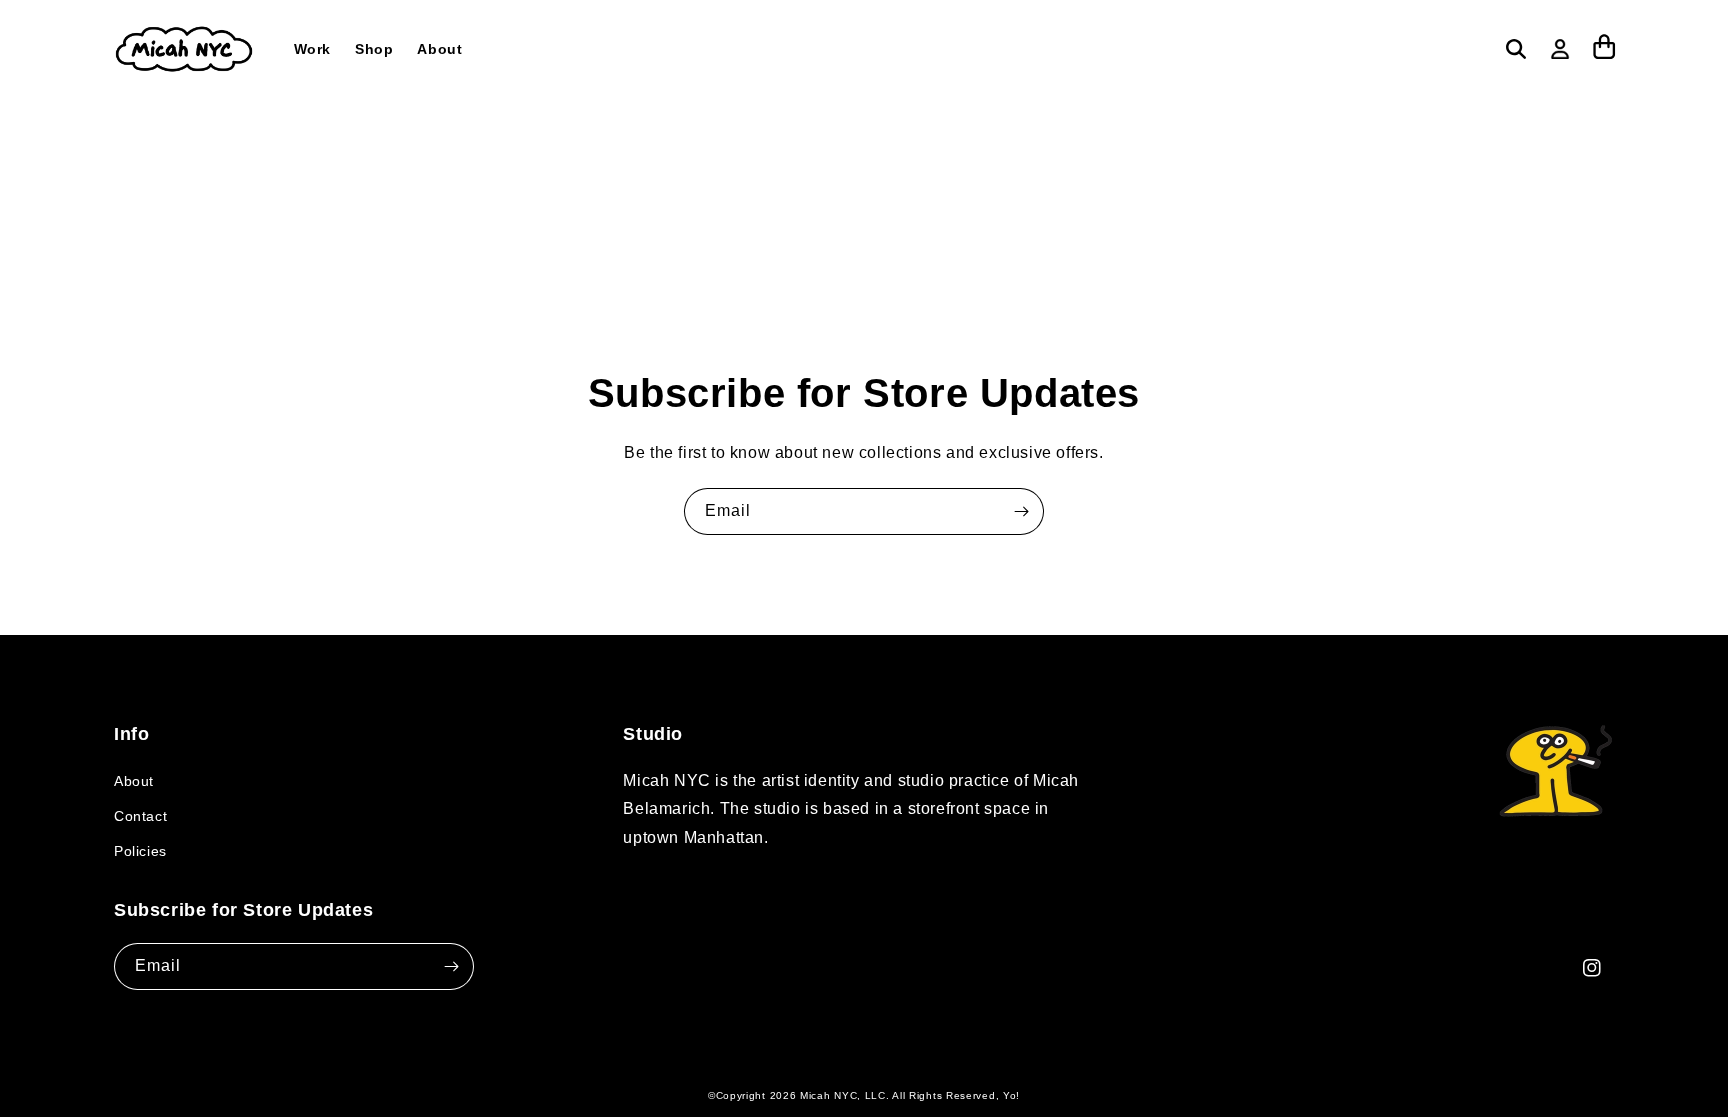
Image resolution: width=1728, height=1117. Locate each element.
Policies (140, 851)
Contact (140, 816)
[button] (1516, 49)
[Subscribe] (1021, 511)
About (134, 781)
